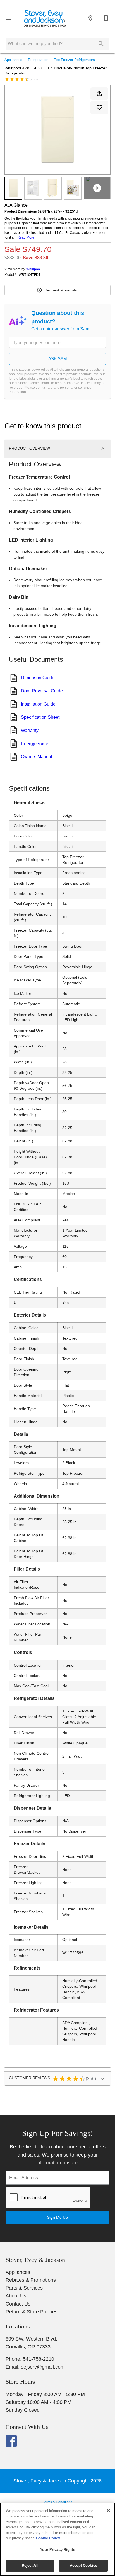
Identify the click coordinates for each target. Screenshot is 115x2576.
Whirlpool (33, 269)
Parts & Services (24, 2288)
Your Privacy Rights (57, 2550)
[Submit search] (101, 44)
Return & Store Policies (32, 2312)
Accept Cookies (83, 2566)
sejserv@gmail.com (43, 2367)
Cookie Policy (48, 2538)
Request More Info (61, 290)
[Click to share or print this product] (99, 94)
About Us (16, 2296)
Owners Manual (37, 757)
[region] (57, 2539)
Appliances (13, 60)
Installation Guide (38, 704)
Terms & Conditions (57, 2502)
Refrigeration (38, 60)
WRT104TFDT (30, 275)
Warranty (30, 730)
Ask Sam (58, 359)
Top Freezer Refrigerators (74, 60)
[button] (9, 18)
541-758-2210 (39, 2359)
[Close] (108, 2510)
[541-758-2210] (106, 18)
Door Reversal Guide (42, 691)
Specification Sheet (40, 717)
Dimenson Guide (38, 678)
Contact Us (18, 2304)
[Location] (90, 18)
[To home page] (45, 18)
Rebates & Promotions (31, 2280)
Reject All (30, 2566)
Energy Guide (35, 744)
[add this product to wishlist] (99, 108)
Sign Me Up (57, 2217)
